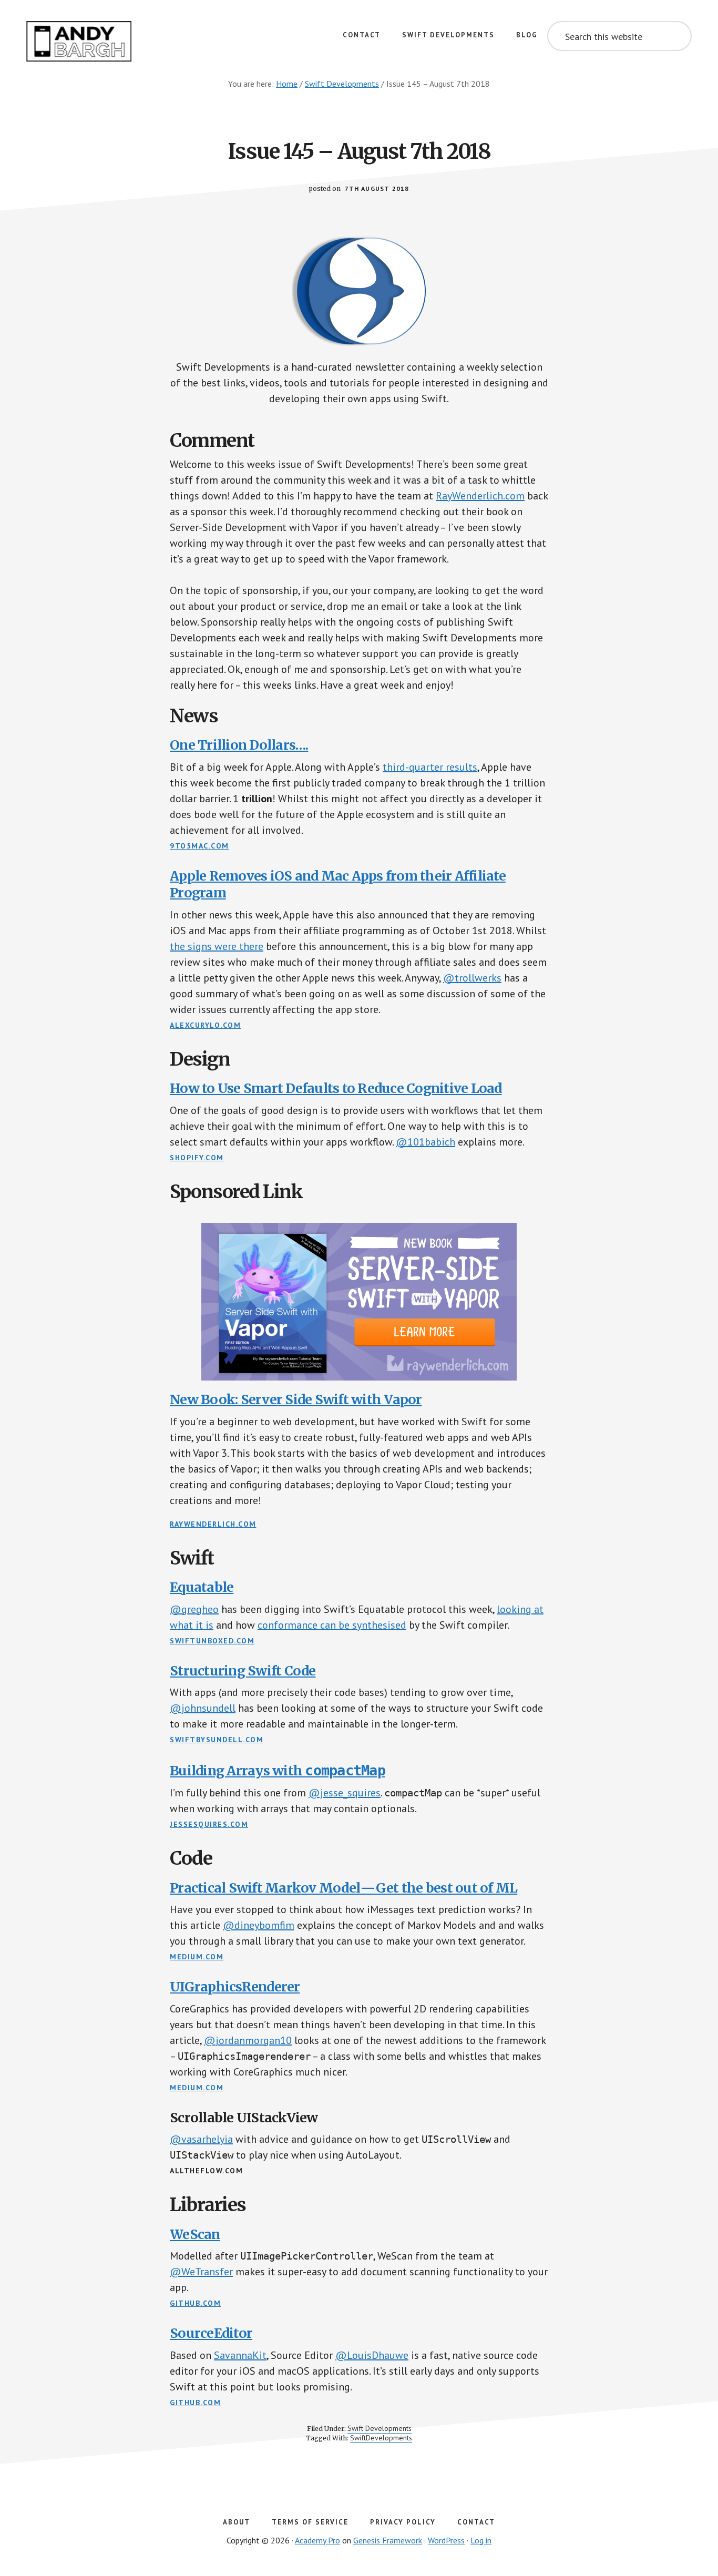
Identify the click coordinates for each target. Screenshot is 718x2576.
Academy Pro (317, 2540)
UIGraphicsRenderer (235, 1987)
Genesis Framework (388, 2540)
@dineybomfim (259, 1925)
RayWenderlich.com (480, 496)
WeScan (195, 2234)
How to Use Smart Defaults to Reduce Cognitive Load (336, 1088)
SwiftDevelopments (381, 2438)
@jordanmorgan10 (248, 2040)
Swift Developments (379, 2428)
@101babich (425, 1142)
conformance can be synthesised (332, 1625)
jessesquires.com (209, 1824)
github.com (195, 2303)
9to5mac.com (199, 846)
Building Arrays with (278, 1771)
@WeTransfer (201, 2272)
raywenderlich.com (213, 1524)
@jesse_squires (345, 1793)
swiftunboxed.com (212, 1641)
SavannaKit (240, 2355)
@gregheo (194, 1609)
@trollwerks (472, 978)
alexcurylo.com (205, 1025)
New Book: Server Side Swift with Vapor (296, 1399)
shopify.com (197, 1158)
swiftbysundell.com (217, 1740)
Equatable (202, 1587)
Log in (481, 2540)
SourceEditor (211, 2333)
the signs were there (217, 946)
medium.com (197, 1957)
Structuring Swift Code (243, 1671)
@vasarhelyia (201, 2139)
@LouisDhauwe (372, 2355)
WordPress (446, 2540)
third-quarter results (430, 767)
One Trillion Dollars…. (239, 745)
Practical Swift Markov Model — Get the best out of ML (343, 1888)
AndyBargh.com (79, 42)
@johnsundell (203, 1708)
